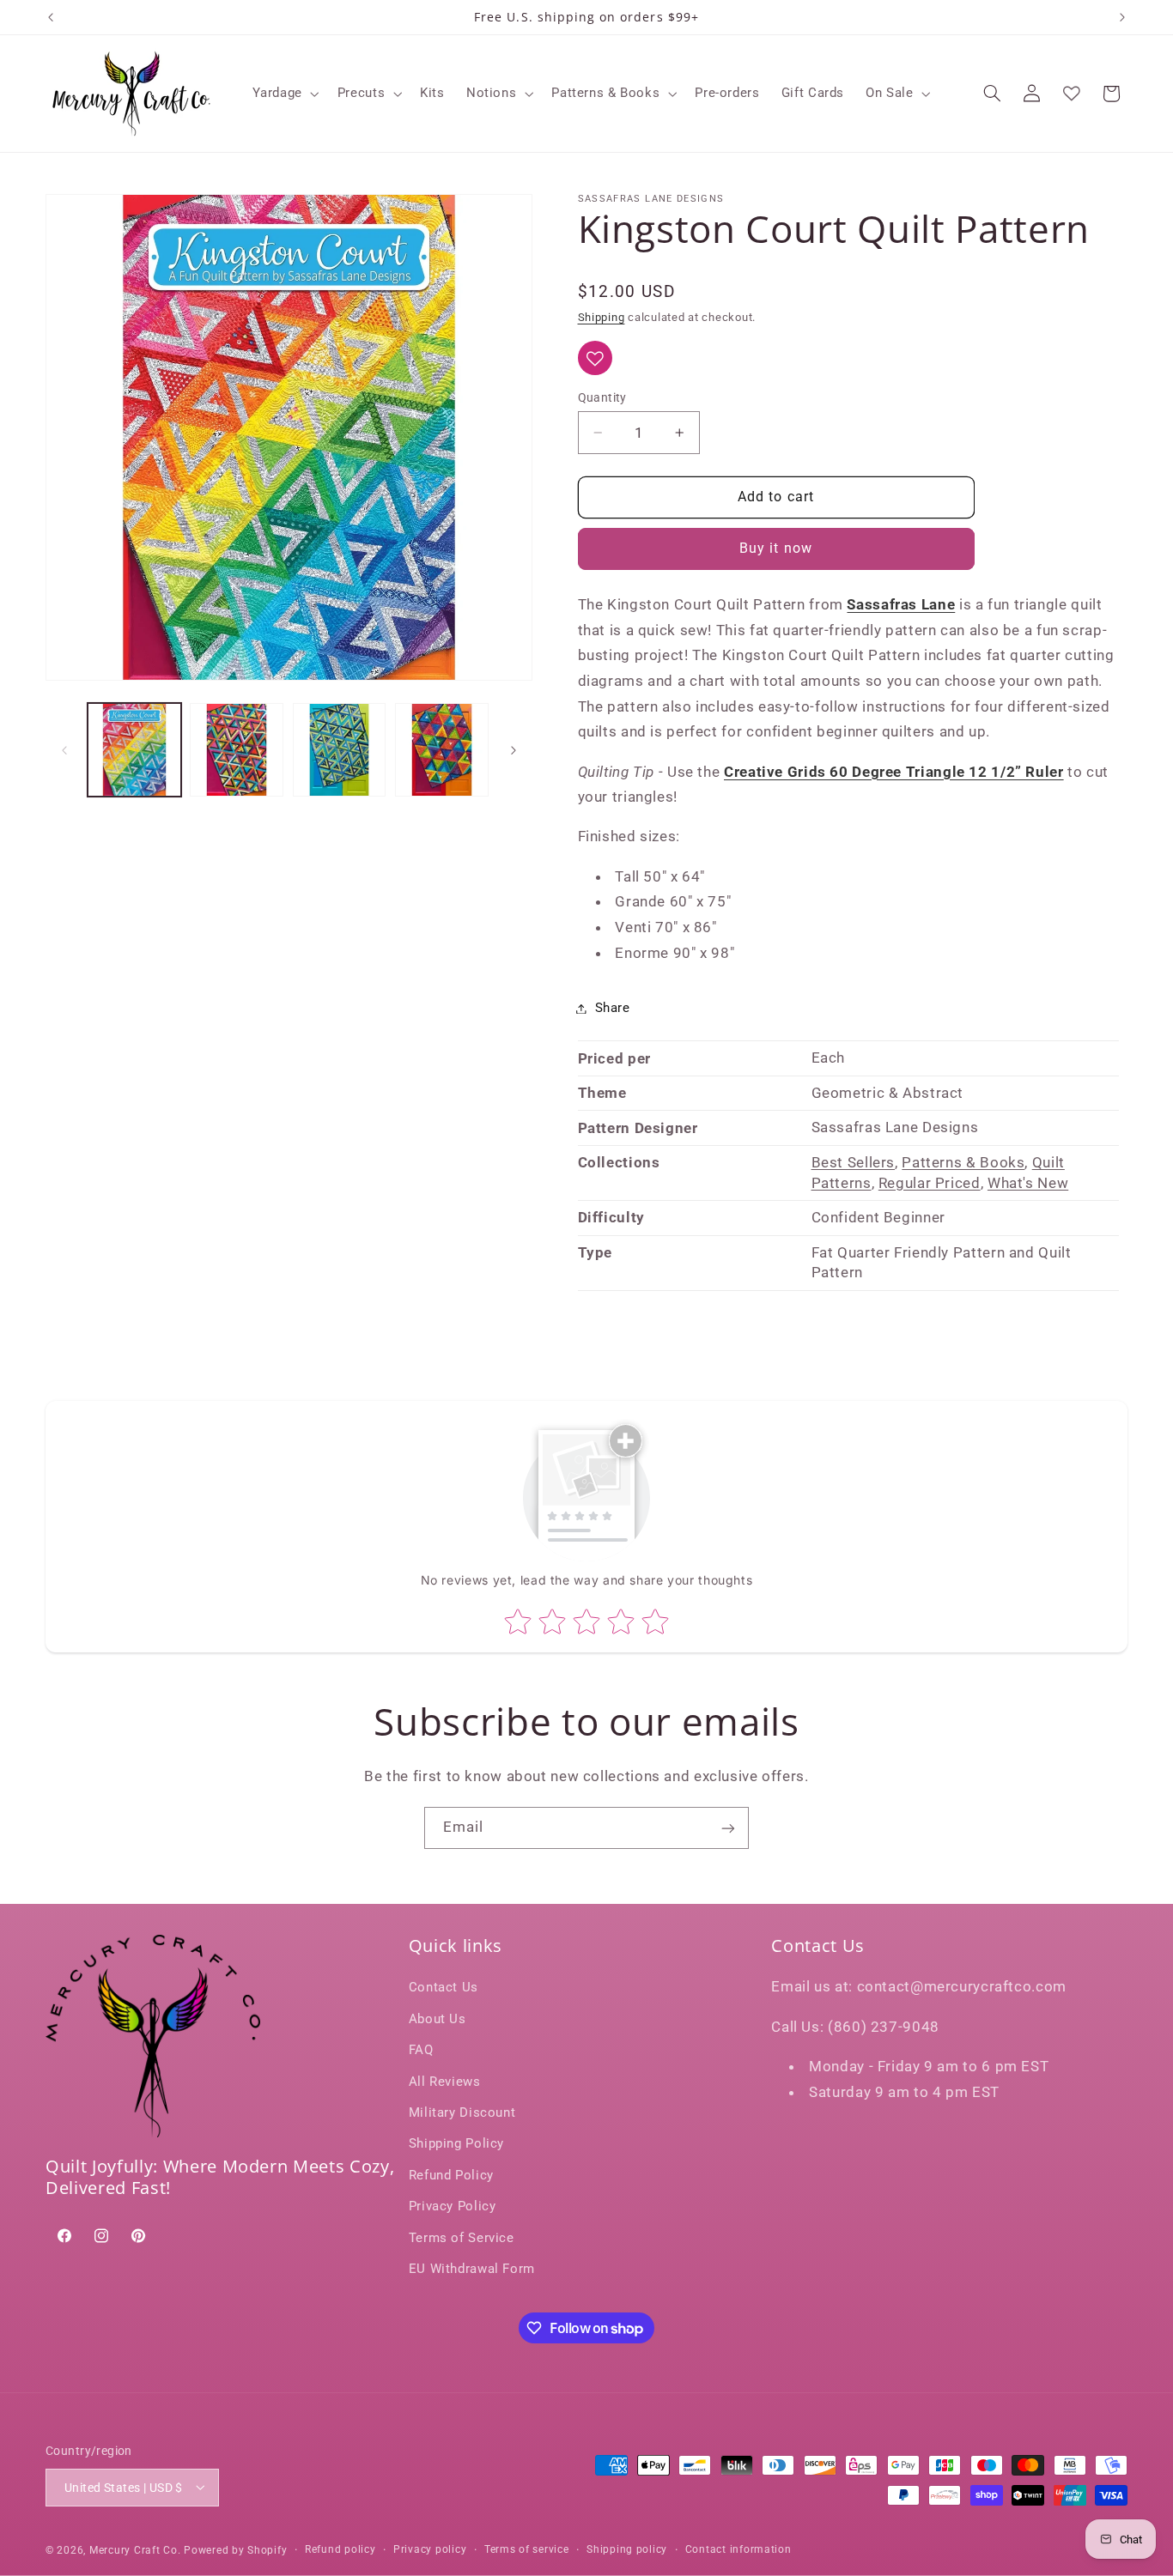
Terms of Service (462, 2238)
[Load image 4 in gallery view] (442, 750)
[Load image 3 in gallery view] (340, 750)
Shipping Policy (456, 2144)
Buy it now (776, 549)
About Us (438, 2019)
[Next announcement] (1122, 17)
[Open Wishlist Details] (1072, 94)
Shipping (602, 318)
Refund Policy (451, 2175)
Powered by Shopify (235, 2549)
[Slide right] (514, 750)
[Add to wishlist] (595, 359)
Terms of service (527, 2549)
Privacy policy (430, 2549)
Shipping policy (627, 2549)
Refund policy (340, 2549)
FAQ (421, 2051)
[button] (284, 94)
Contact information (738, 2549)
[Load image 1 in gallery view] (134, 750)
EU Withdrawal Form (472, 2269)
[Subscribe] (728, 1828)
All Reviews (445, 2082)
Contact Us (444, 1988)
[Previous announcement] (51, 17)
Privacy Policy (453, 2207)
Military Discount (462, 2112)
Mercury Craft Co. (135, 2549)
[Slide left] (64, 750)
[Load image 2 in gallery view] (237, 750)
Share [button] (613, 1008)
